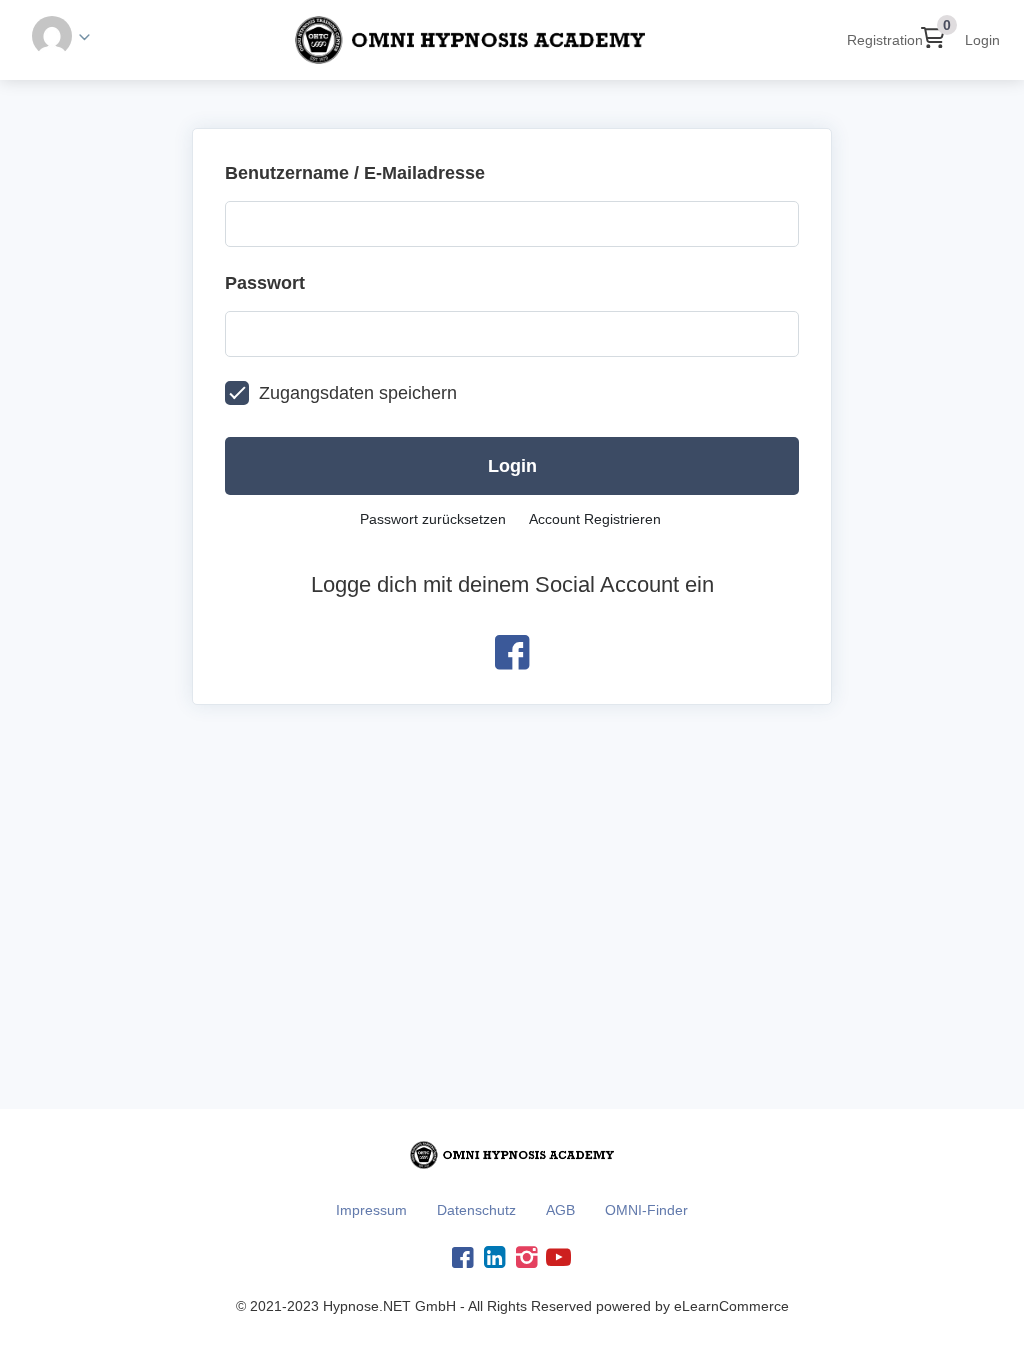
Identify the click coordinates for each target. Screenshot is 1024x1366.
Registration (885, 40)
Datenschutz (476, 1210)
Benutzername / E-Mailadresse (355, 173)
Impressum (371, 1210)
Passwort (265, 283)
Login (982, 40)
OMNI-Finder (646, 1210)
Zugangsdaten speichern (358, 393)
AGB (560, 1210)
